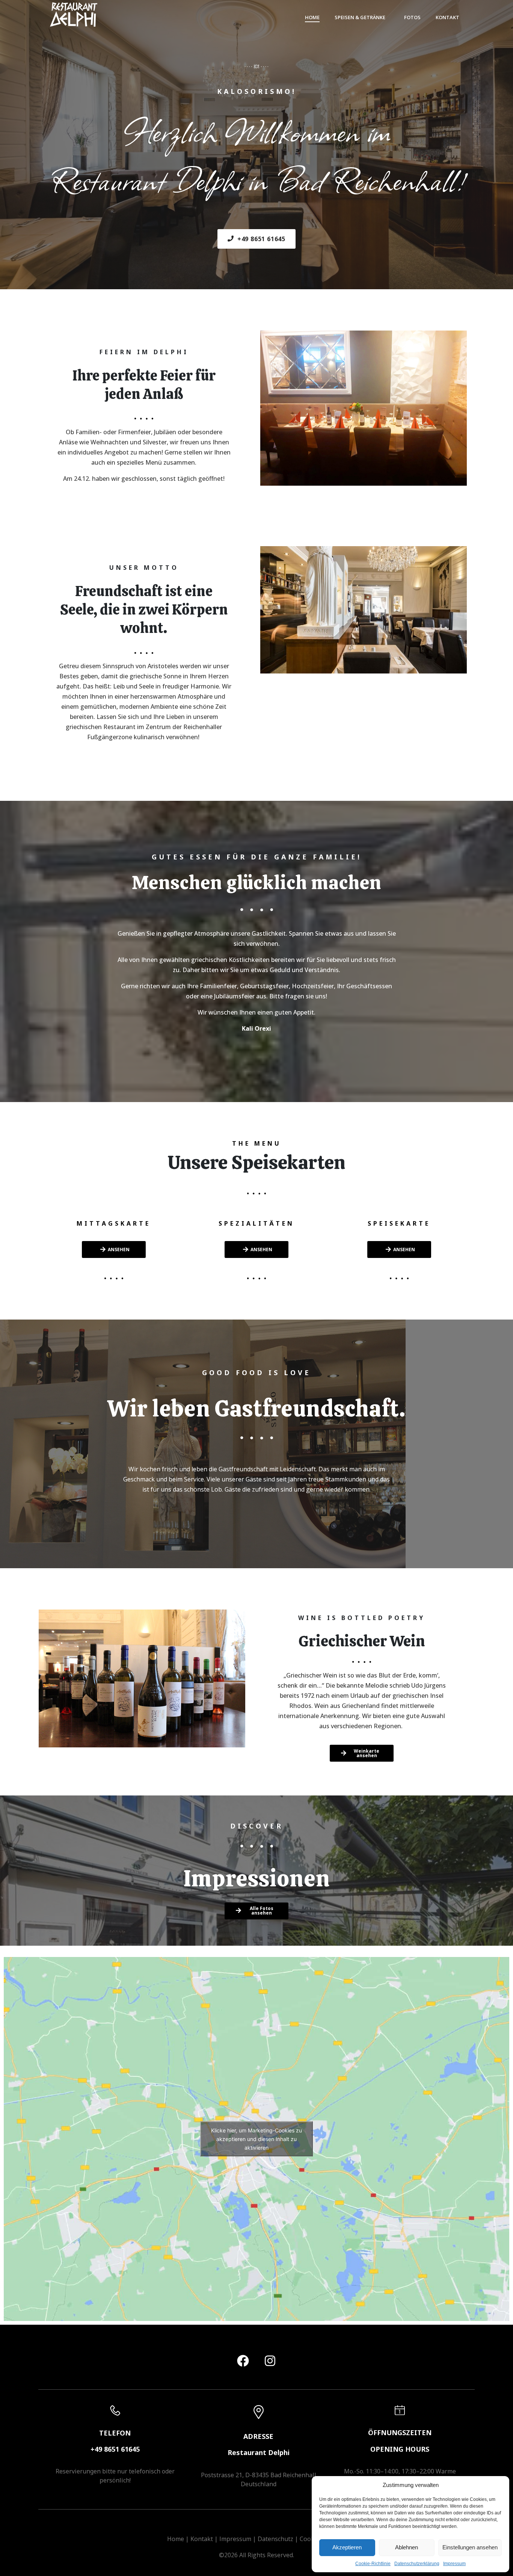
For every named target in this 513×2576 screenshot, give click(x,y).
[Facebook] (243, 2361)
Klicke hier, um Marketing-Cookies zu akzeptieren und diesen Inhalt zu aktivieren (256, 2139)
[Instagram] (270, 2361)
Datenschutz (275, 2539)
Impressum (454, 2564)
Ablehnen (407, 2547)
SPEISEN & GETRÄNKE (360, 17)
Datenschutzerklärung (417, 2564)
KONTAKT (447, 17)
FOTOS (412, 17)
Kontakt (202, 2539)
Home (176, 2539)
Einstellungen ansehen (470, 2547)
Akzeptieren (347, 2547)
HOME (312, 17)
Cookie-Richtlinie (373, 2564)
